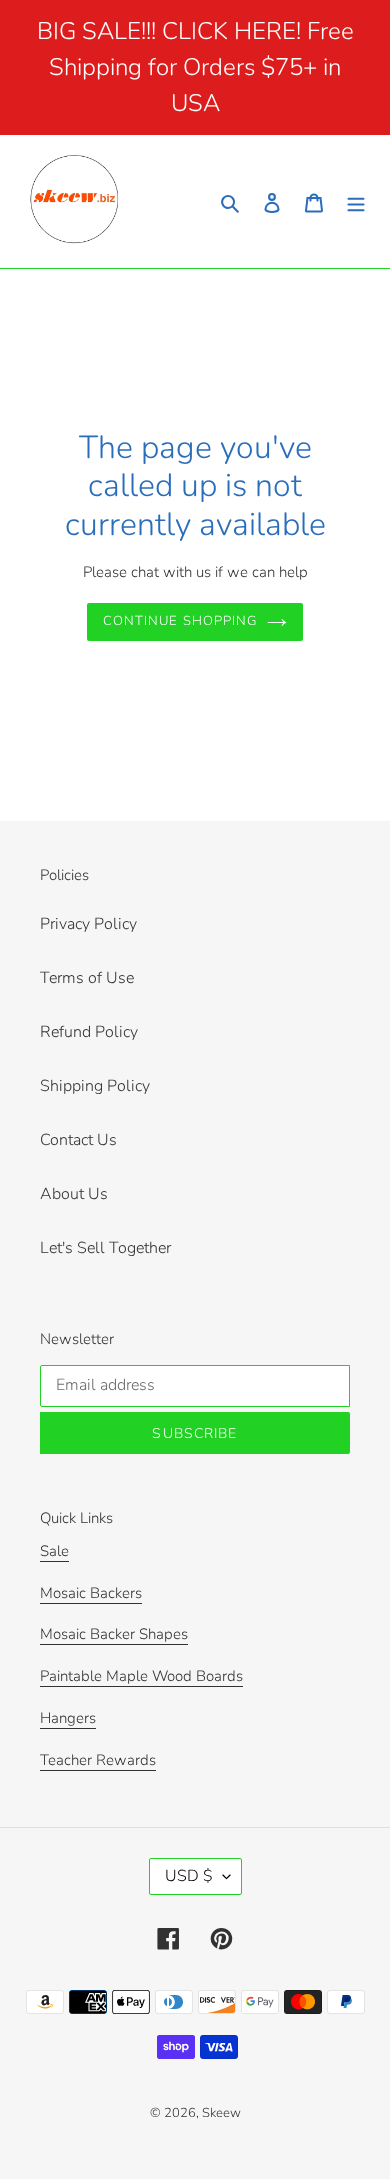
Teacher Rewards (98, 1760)
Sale (54, 1551)
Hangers (68, 1718)
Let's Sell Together (105, 1248)
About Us (74, 1194)
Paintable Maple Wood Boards (141, 1676)
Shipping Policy (95, 1086)
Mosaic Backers (91, 1593)
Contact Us (78, 1140)
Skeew (221, 2113)
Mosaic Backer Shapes (114, 1634)
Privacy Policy (88, 924)
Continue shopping (180, 621)
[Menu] (356, 201)
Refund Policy (89, 1032)
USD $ (189, 1876)
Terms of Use (87, 978)
